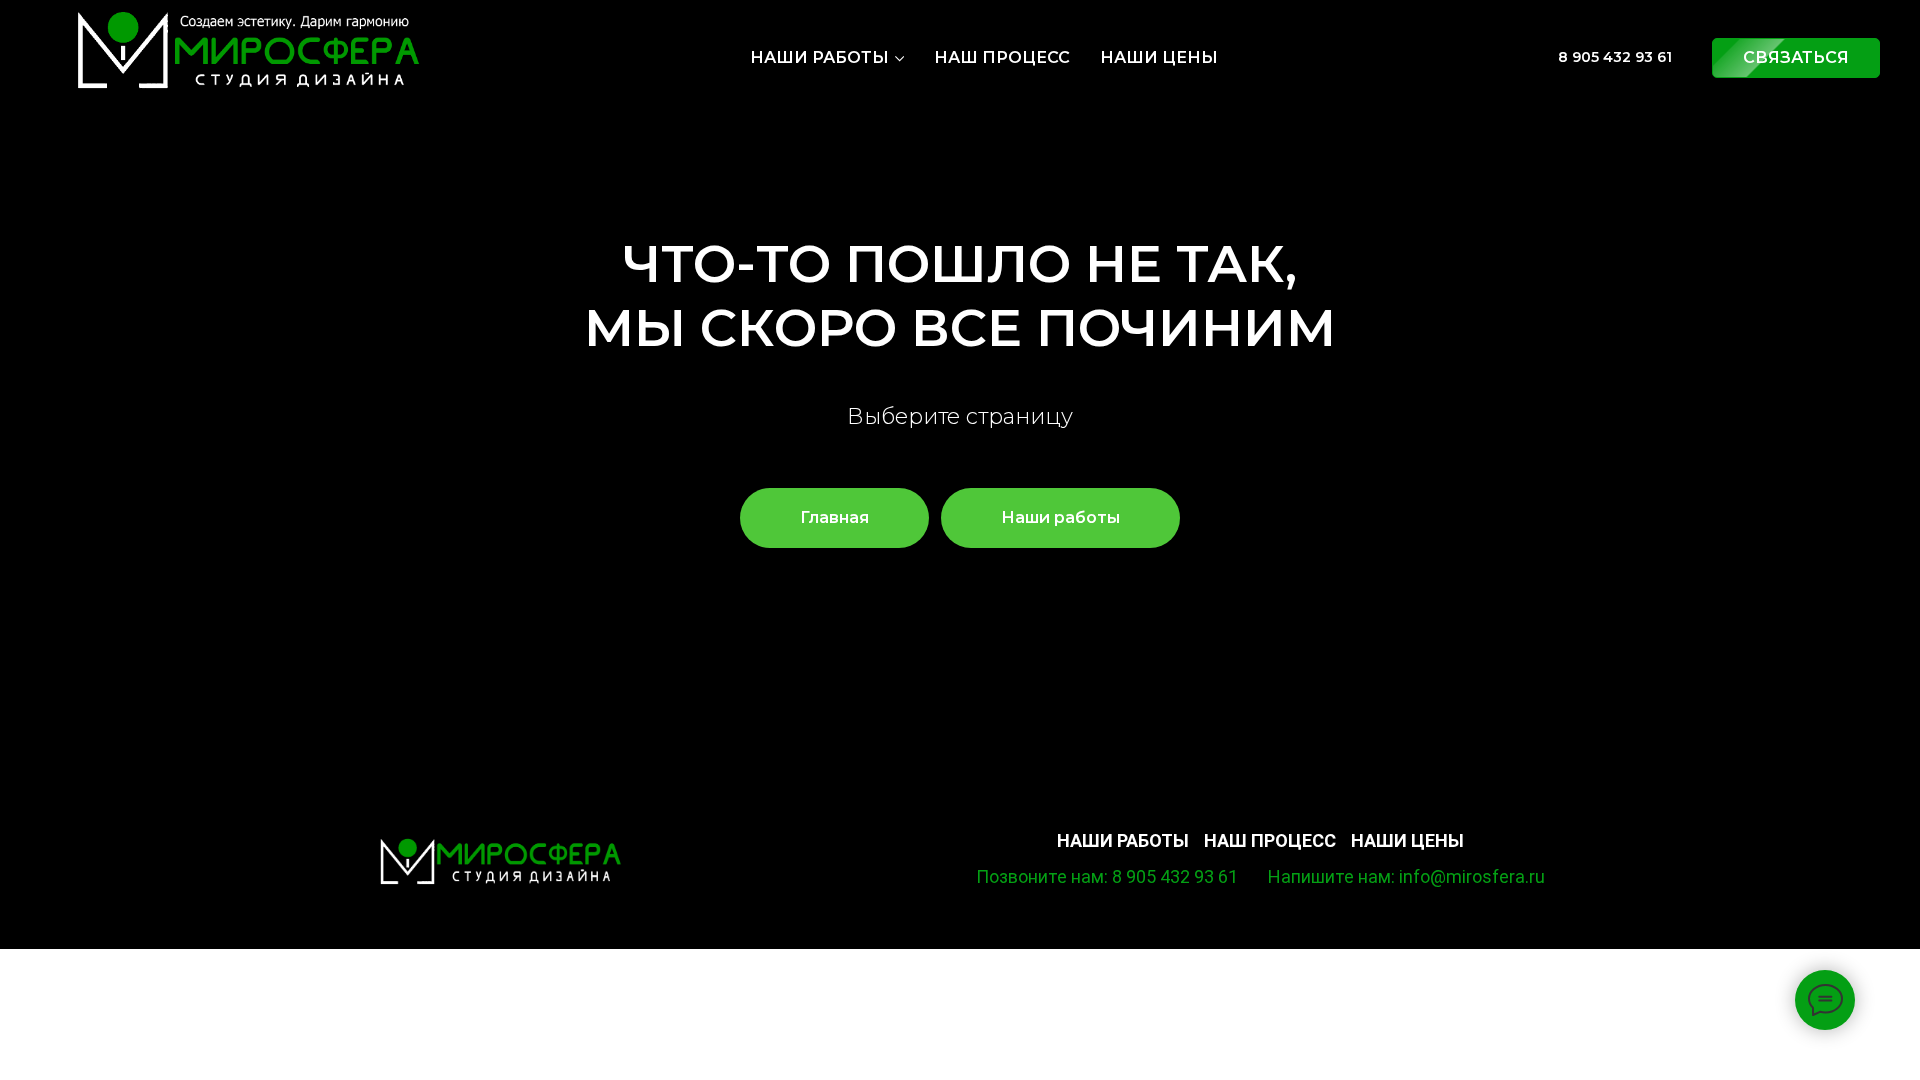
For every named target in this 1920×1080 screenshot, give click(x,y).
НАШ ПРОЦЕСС (1002, 57)
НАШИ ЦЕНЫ (1159, 57)
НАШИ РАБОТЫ (819, 57)
